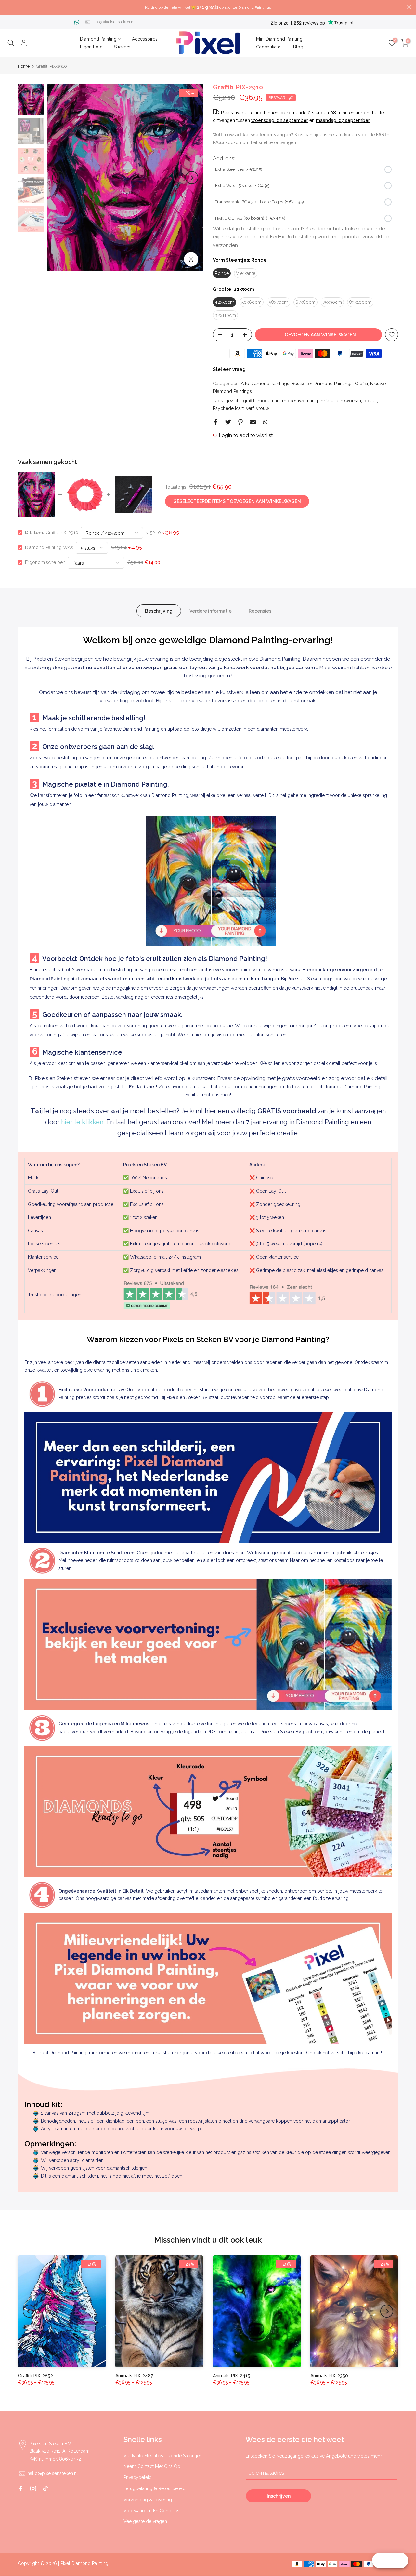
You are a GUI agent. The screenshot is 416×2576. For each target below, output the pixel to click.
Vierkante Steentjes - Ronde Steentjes (163, 2456)
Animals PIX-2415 (232, 2376)
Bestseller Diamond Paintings (322, 384)
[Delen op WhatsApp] (265, 422)
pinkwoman (349, 401)
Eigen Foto (91, 47)
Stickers (122, 47)
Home (24, 66)
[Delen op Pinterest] (240, 422)
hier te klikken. (83, 1122)
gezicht (233, 401)
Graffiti (361, 384)
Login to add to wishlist (246, 435)
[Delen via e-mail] (253, 422)
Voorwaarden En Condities (151, 2511)
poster (370, 401)
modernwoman (298, 401)
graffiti (249, 401)
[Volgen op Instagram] (33, 2488)
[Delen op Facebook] (216, 422)
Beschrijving (159, 611)
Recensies (260, 611)
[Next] (192, 178)
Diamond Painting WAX (49, 547)
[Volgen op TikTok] (45, 2488)
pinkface (326, 401)
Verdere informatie (211, 611)
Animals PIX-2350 (329, 2376)
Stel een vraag (229, 369)
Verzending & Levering (148, 2500)
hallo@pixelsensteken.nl (113, 22)
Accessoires (145, 39)
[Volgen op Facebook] (21, 2488)
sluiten (7, 7)
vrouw (263, 408)
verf (250, 408)
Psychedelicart (228, 408)
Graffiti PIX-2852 (35, 2376)
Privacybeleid (138, 2477)
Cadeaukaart (269, 47)
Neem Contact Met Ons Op (152, 2466)
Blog (298, 47)
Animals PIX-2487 (134, 2376)
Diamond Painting (98, 39)
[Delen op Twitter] (228, 422)
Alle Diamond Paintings (265, 384)
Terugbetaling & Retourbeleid (155, 2488)
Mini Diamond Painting (279, 39)
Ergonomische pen (45, 562)
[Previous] (58, 178)
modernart (269, 401)
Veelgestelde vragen (145, 2521)
